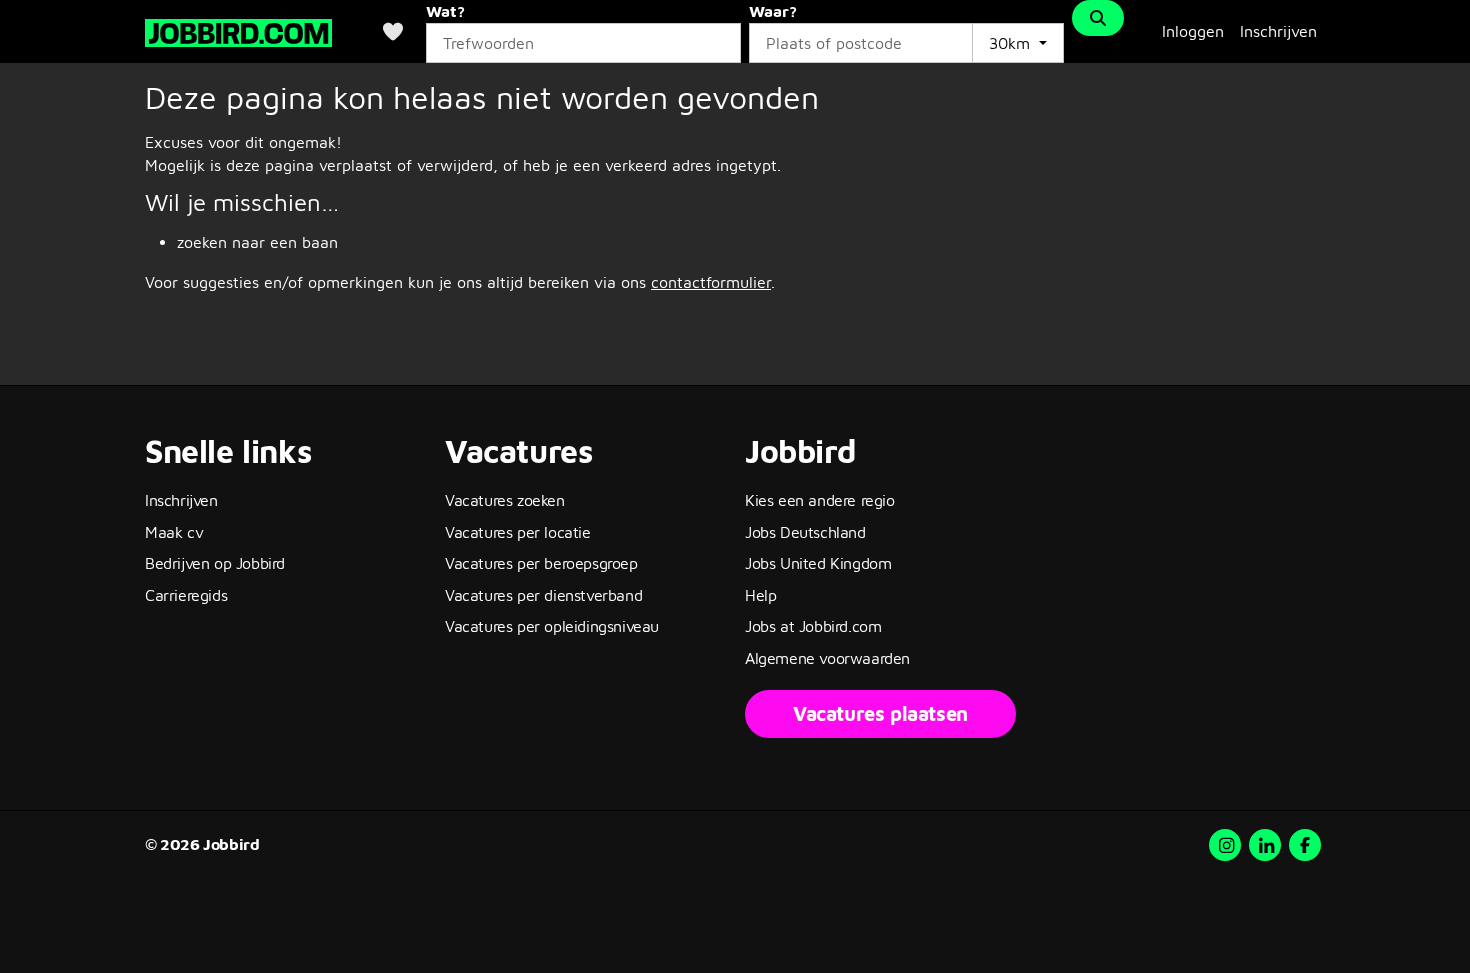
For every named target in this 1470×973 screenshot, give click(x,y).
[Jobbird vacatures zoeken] (238, 30)
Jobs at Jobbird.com (813, 626)
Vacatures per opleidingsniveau (552, 626)
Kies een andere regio (820, 500)
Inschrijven (1278, 31)
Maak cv (174, 532)
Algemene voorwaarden (827, 658)
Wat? (445, 11)
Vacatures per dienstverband (543, 595)
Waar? (773, 11)
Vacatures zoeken (505, 500)
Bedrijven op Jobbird (215, 563)
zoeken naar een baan (257, 242)
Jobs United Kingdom (818, 563)
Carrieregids (186, 595)
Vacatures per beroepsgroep (541, 563)
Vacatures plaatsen (880, 713)
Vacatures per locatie (518, 532)
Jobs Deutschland (805, 532)
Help (760, 595)
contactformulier (711, 282)
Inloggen (1193, 31)
